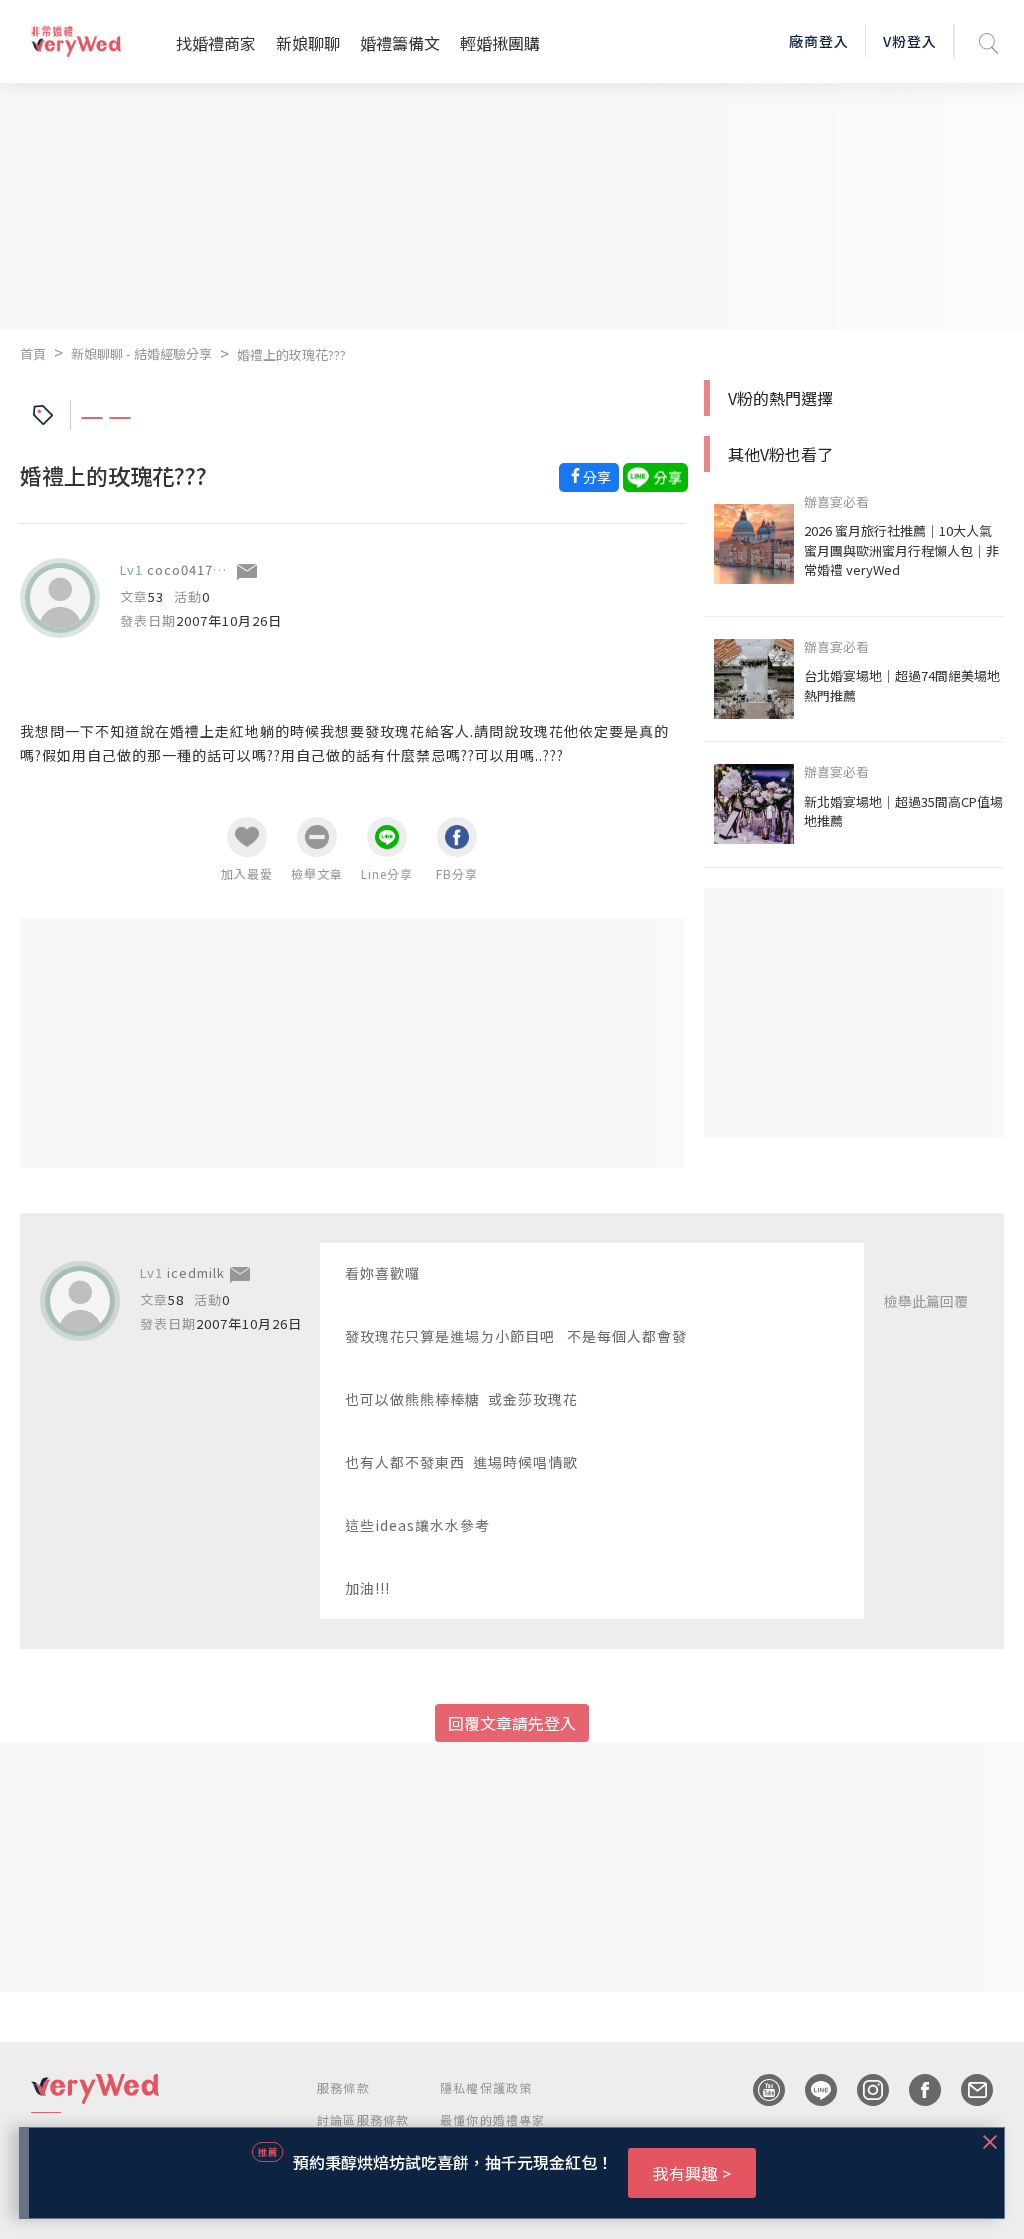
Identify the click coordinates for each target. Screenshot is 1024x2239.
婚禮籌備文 (400, 43)
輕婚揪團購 (500, 43)
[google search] (989, 41)
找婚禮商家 (216, 43)
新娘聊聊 (308, 43)
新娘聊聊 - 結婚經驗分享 (141, 353)
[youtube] (759, 2090)
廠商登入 (819, 41)
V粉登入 (910, 41)
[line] (811, 2090)
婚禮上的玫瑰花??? (291, 354)
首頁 (33, 353)
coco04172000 (196, 569)
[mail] (967, 2090)
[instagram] (863, 2090)
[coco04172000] (60, 598)
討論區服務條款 (363, 2119)
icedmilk (196, 1272)
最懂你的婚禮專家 (493, 2119)
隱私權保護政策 (486, 2087)
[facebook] (915, 2090)
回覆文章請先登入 (512, 1723)
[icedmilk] (80, 1301)
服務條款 (343, 2087)
